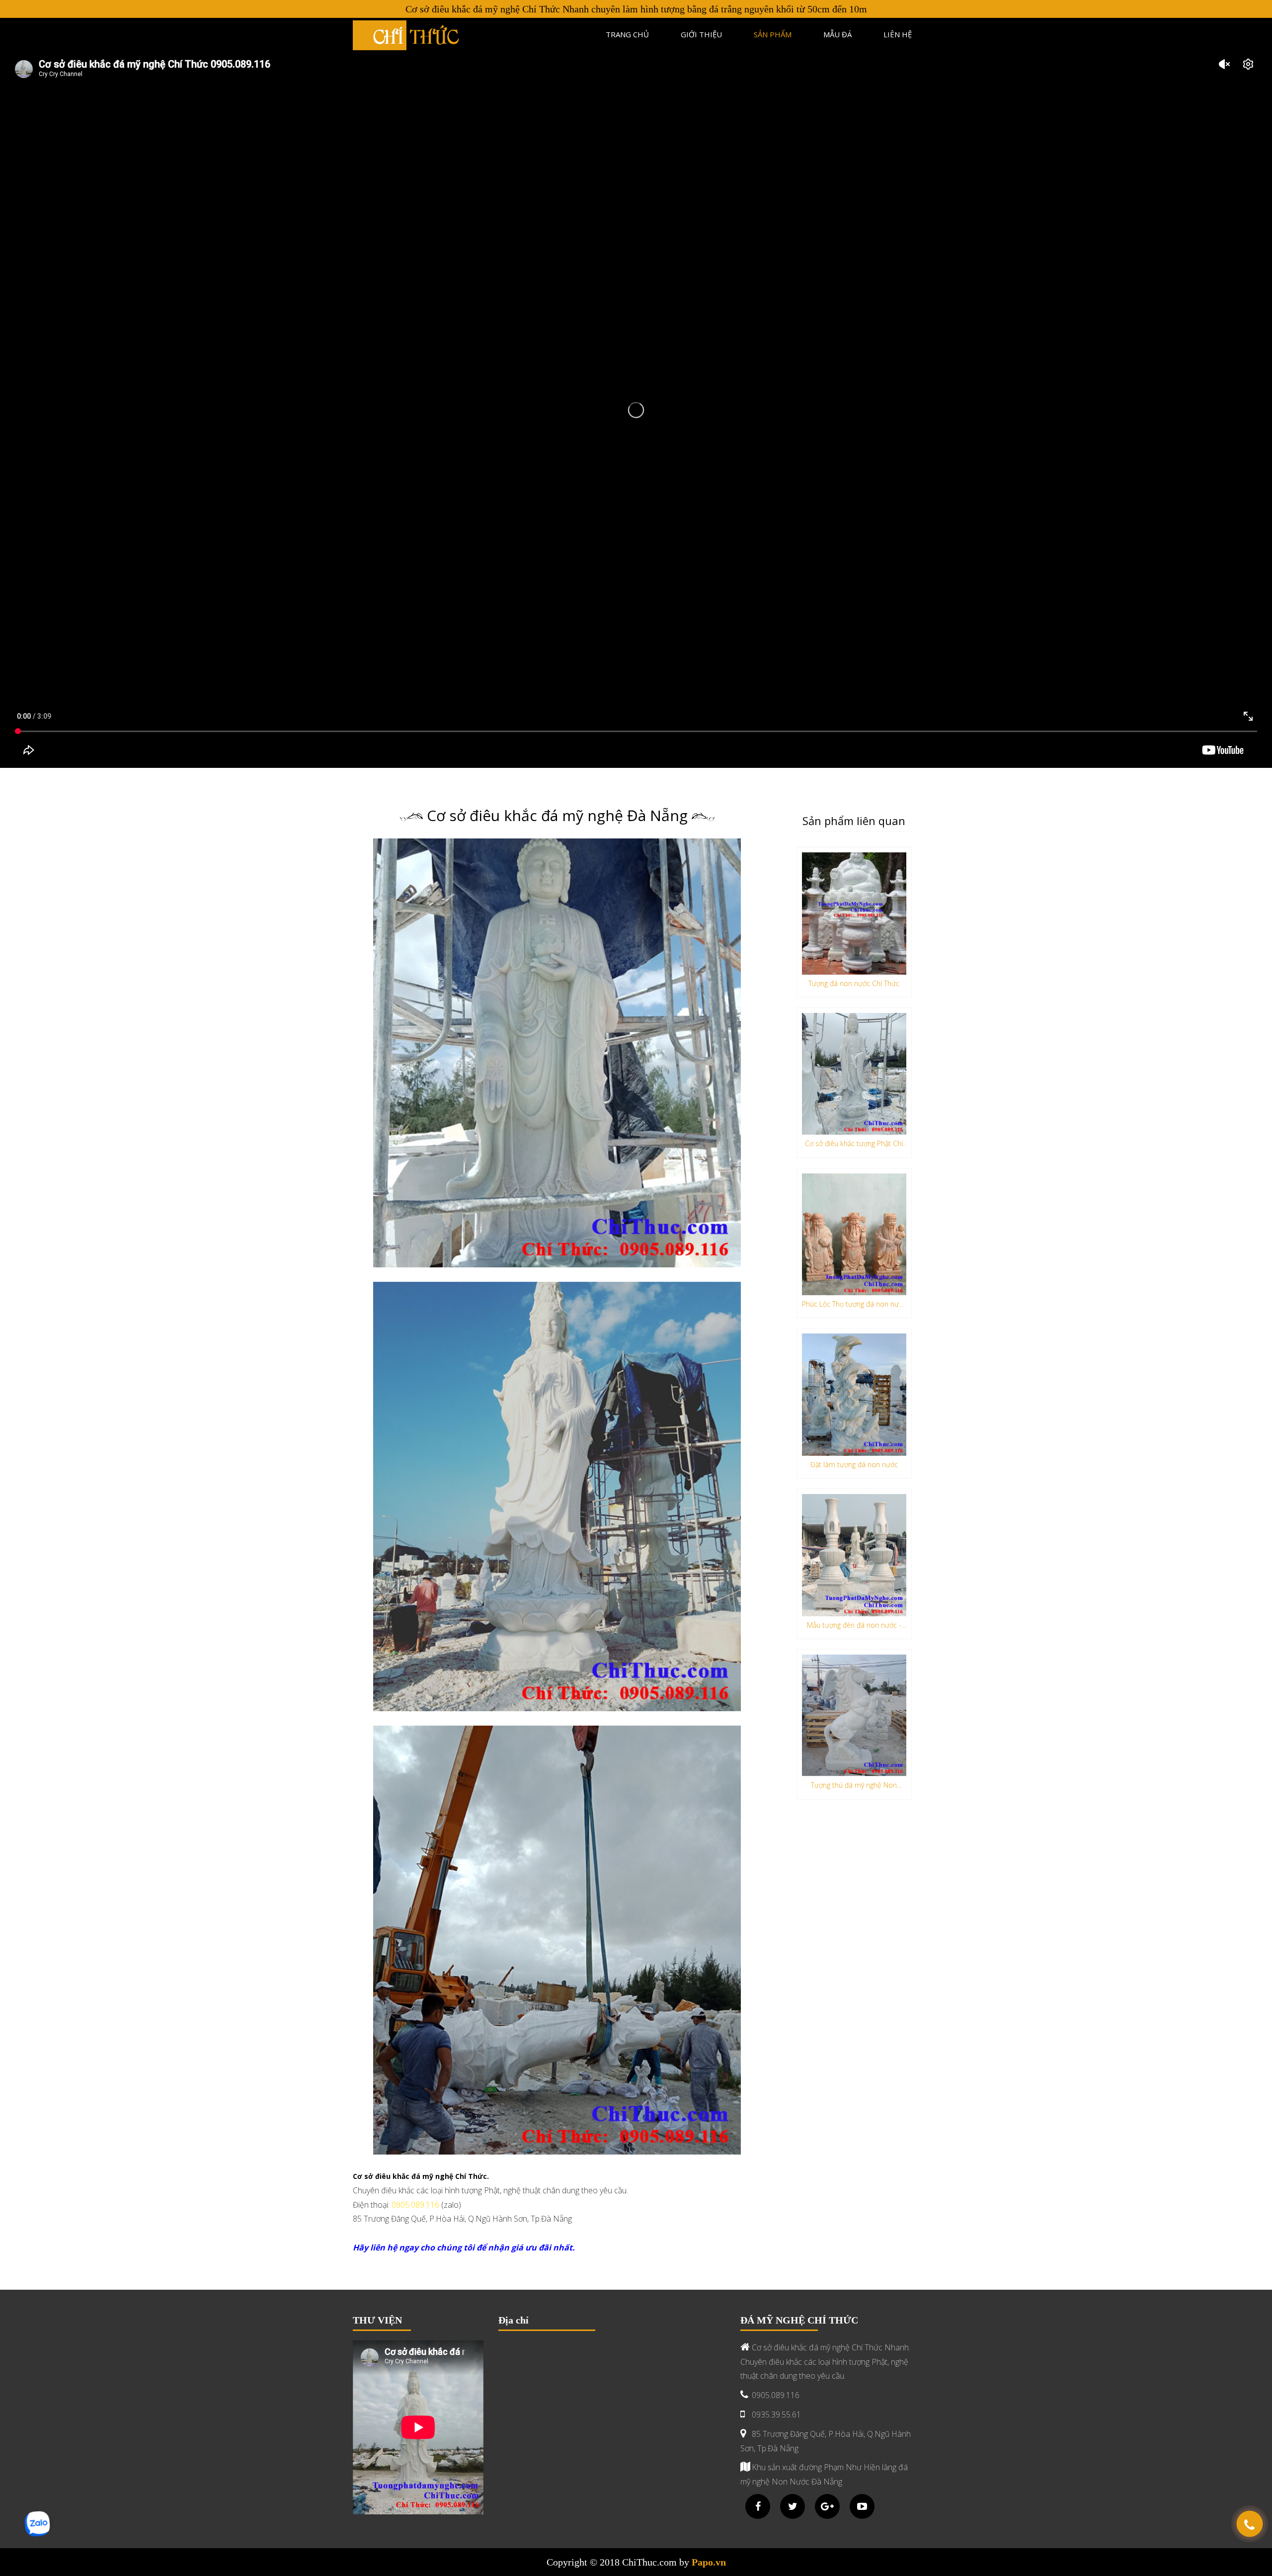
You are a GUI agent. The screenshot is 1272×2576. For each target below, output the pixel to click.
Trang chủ (627, 34)
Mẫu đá (837, 34)
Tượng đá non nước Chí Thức (854, 983)
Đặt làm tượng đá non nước (854, 1464)
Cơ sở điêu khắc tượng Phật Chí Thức (854, 1145)
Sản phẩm (773, 34)
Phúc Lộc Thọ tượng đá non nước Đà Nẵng (854, 1306)
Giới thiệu (701, 34)
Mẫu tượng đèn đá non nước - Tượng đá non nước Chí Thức (854, 1627)
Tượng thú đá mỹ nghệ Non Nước (854, 1787)
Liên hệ (898, 34)
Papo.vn (709, 2562)
